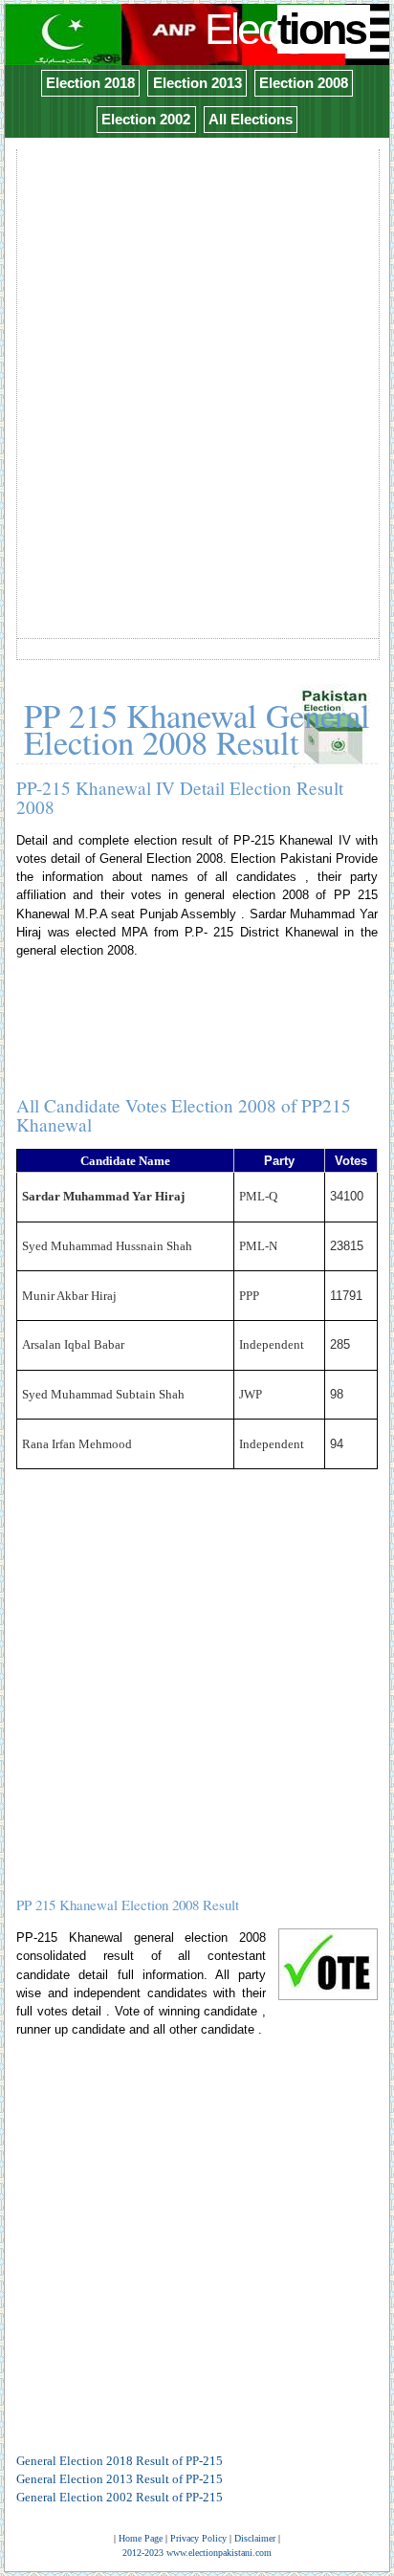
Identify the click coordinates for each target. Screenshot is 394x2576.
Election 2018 (90, 83)
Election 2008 (304, 83)
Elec (285, 29)
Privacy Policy (198, 2538)
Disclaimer (255, 2538)
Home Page (141, 2538)
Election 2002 (146, 119)
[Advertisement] (197, 349)
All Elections (251, 119)
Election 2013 (197, 83)
